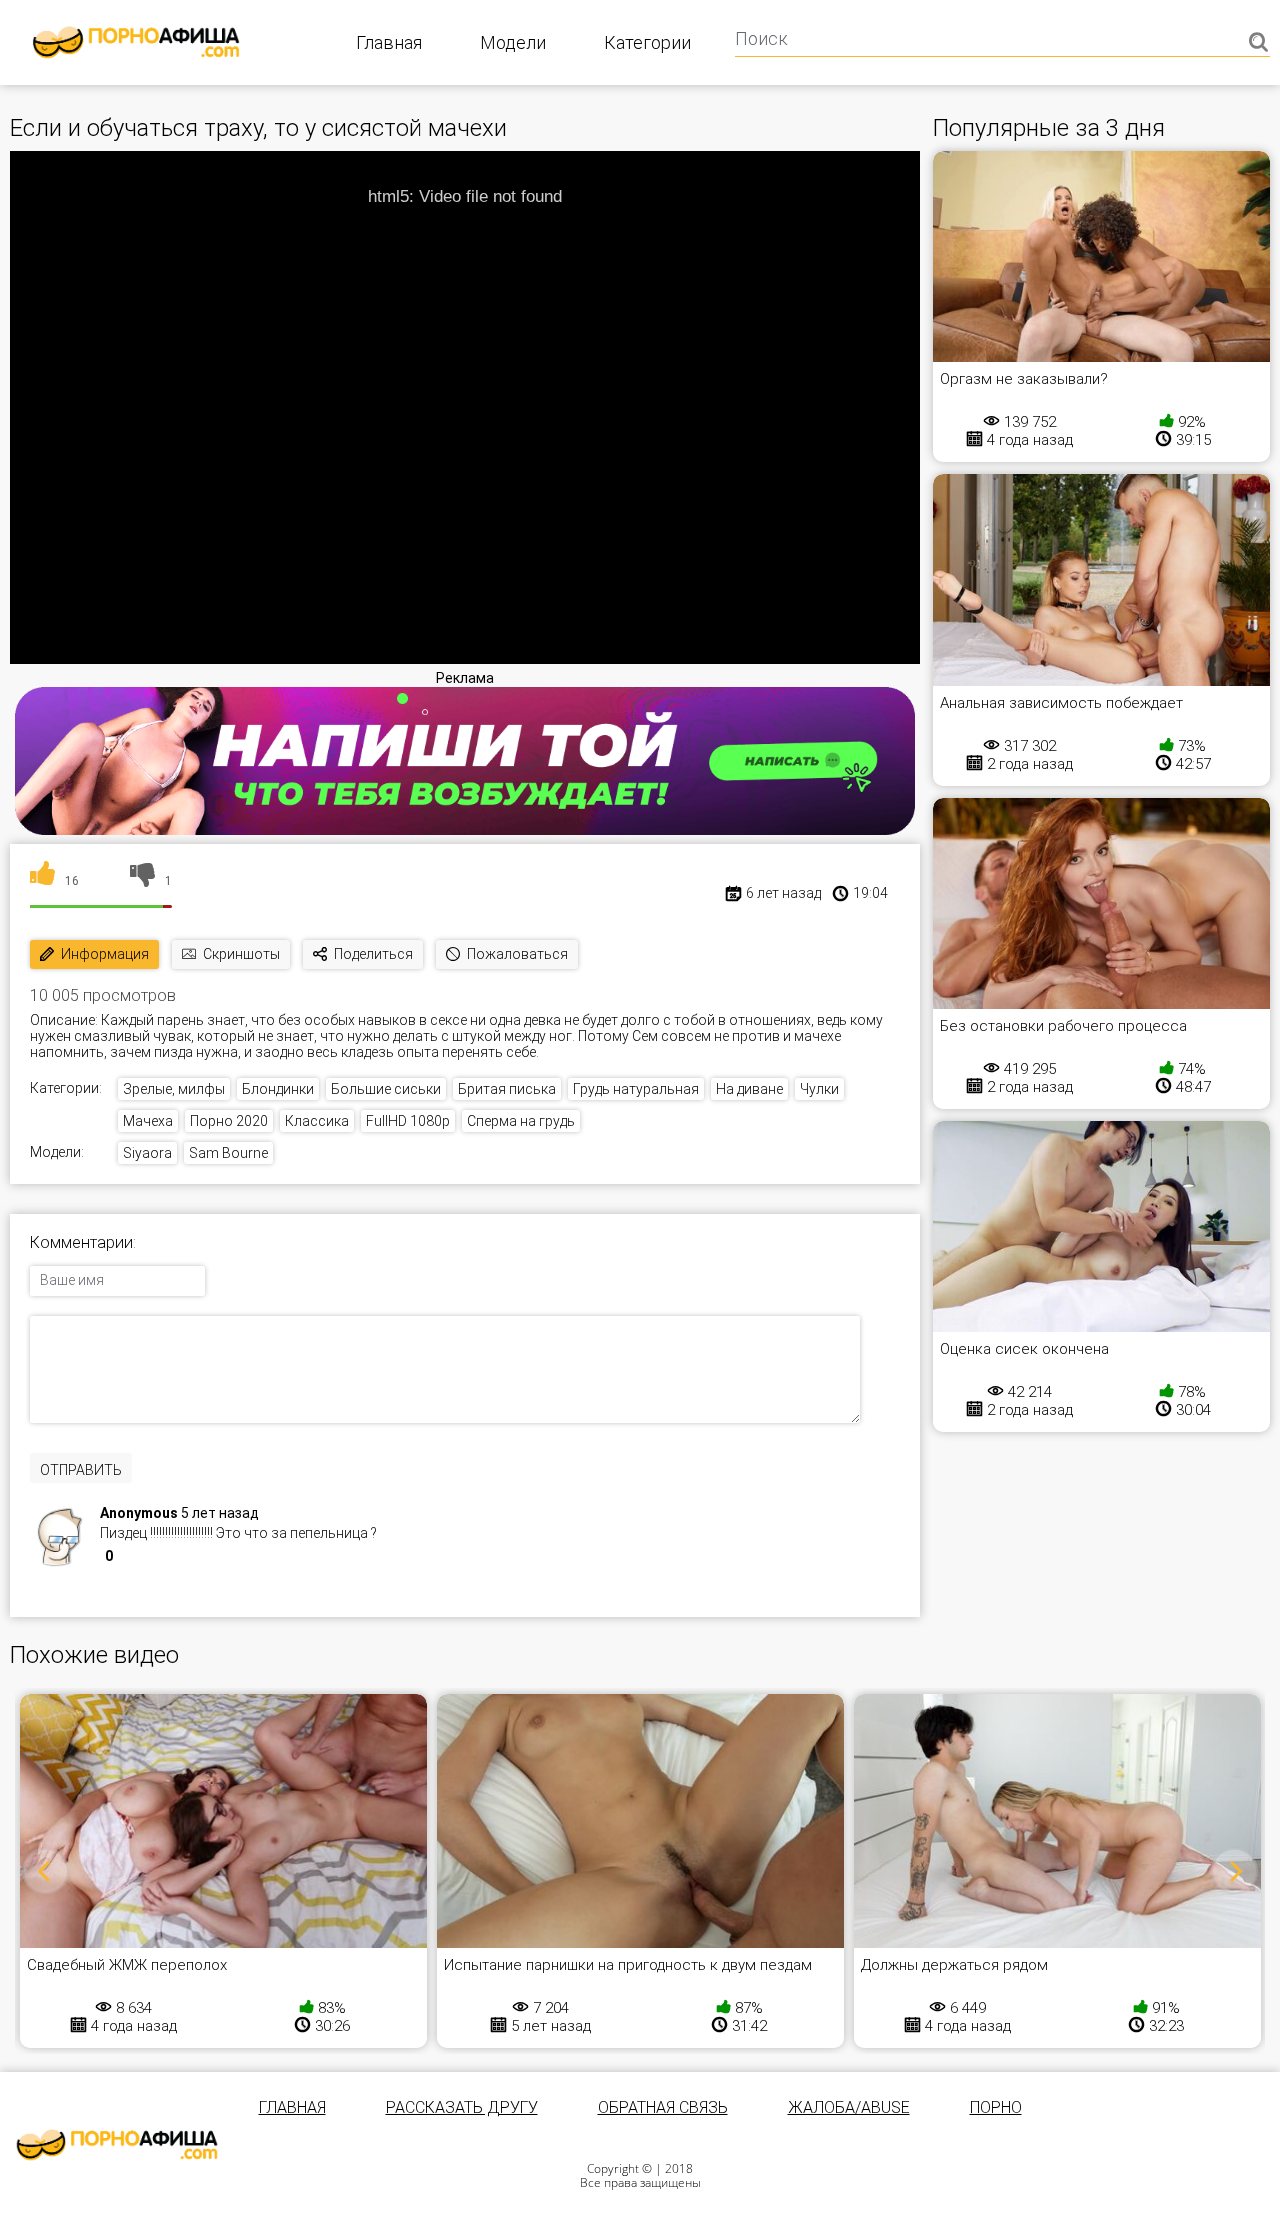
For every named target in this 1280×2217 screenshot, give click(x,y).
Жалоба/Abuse (849, 2107)
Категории (647, 42)
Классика (317, 1121)
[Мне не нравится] (142, 881)
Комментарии (81, 1243)
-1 (151, 1558)
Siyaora (147, 1153)
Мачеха (148, 1121)
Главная (389, 42)
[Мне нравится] (42, 881)
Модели (513, 42)
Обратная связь (663, 2107)
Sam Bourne (228, 1153)
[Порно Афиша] (117, 2145)
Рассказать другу (462, 2107)
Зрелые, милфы (174, 1089)
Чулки (819, 1089)
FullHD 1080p (408, 1121)
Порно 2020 (229, 1121)
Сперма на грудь (521, 1121)
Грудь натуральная (636, 1089)
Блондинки (278, 1089)
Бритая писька (507, 1089)
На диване (749, 1089)
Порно (996, 2107)
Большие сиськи (386, 1089)
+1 (130, 1558)
